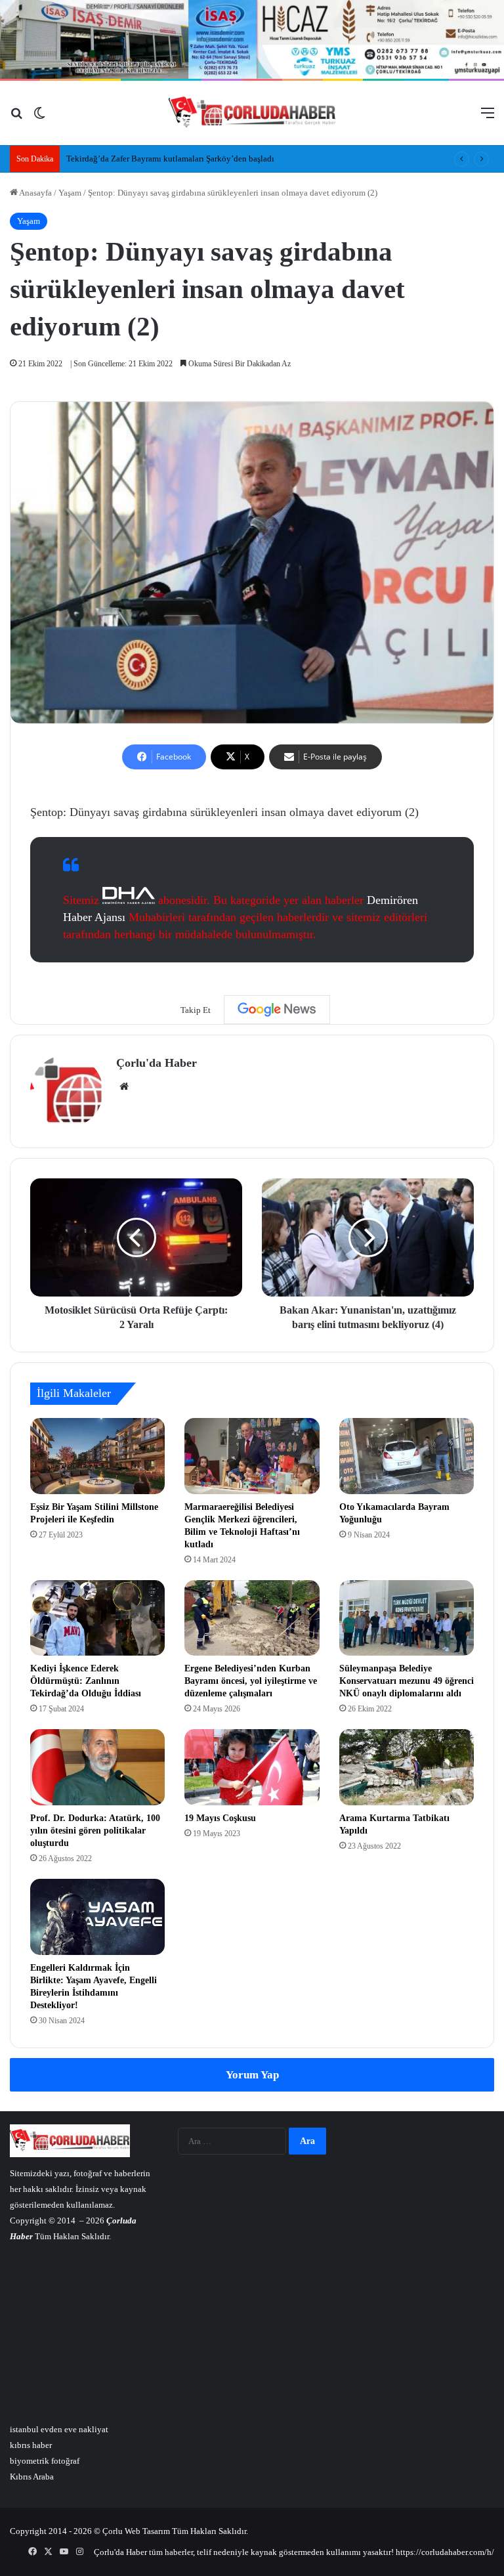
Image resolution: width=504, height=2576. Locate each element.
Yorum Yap (252, 2075)
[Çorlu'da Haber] (252, 113)
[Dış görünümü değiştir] (39, 118)
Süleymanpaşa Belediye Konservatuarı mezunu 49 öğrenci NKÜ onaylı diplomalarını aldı (407, 1681)
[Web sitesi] (124, 1086)
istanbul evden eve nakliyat (59, 2429)
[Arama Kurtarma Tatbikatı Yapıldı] (407, 1767)
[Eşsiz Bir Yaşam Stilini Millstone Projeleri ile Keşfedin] (97, 1456)
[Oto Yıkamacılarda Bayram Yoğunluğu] (407, 1456)
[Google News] (277, 1010)
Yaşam (70, 193)
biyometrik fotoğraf (45, 2461)
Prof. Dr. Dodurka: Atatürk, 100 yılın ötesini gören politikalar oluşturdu (95, 1831)
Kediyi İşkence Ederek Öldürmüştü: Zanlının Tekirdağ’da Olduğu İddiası (86, 1681)
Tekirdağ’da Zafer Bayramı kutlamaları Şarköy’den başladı (170, 159)
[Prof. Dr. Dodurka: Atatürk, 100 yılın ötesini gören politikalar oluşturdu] (97, 1767)
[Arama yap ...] (16, 118)
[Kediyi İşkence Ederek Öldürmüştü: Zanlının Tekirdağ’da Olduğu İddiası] (97, 1618)
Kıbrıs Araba (32, 2477)
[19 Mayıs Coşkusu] (252, 1767)
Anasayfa (35, 193)
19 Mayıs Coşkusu (220, 1818)
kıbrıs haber (31, 2445)
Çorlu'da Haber (157, 1063)
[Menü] (488, 118)
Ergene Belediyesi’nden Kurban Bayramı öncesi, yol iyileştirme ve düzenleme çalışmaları (251, 1681)
